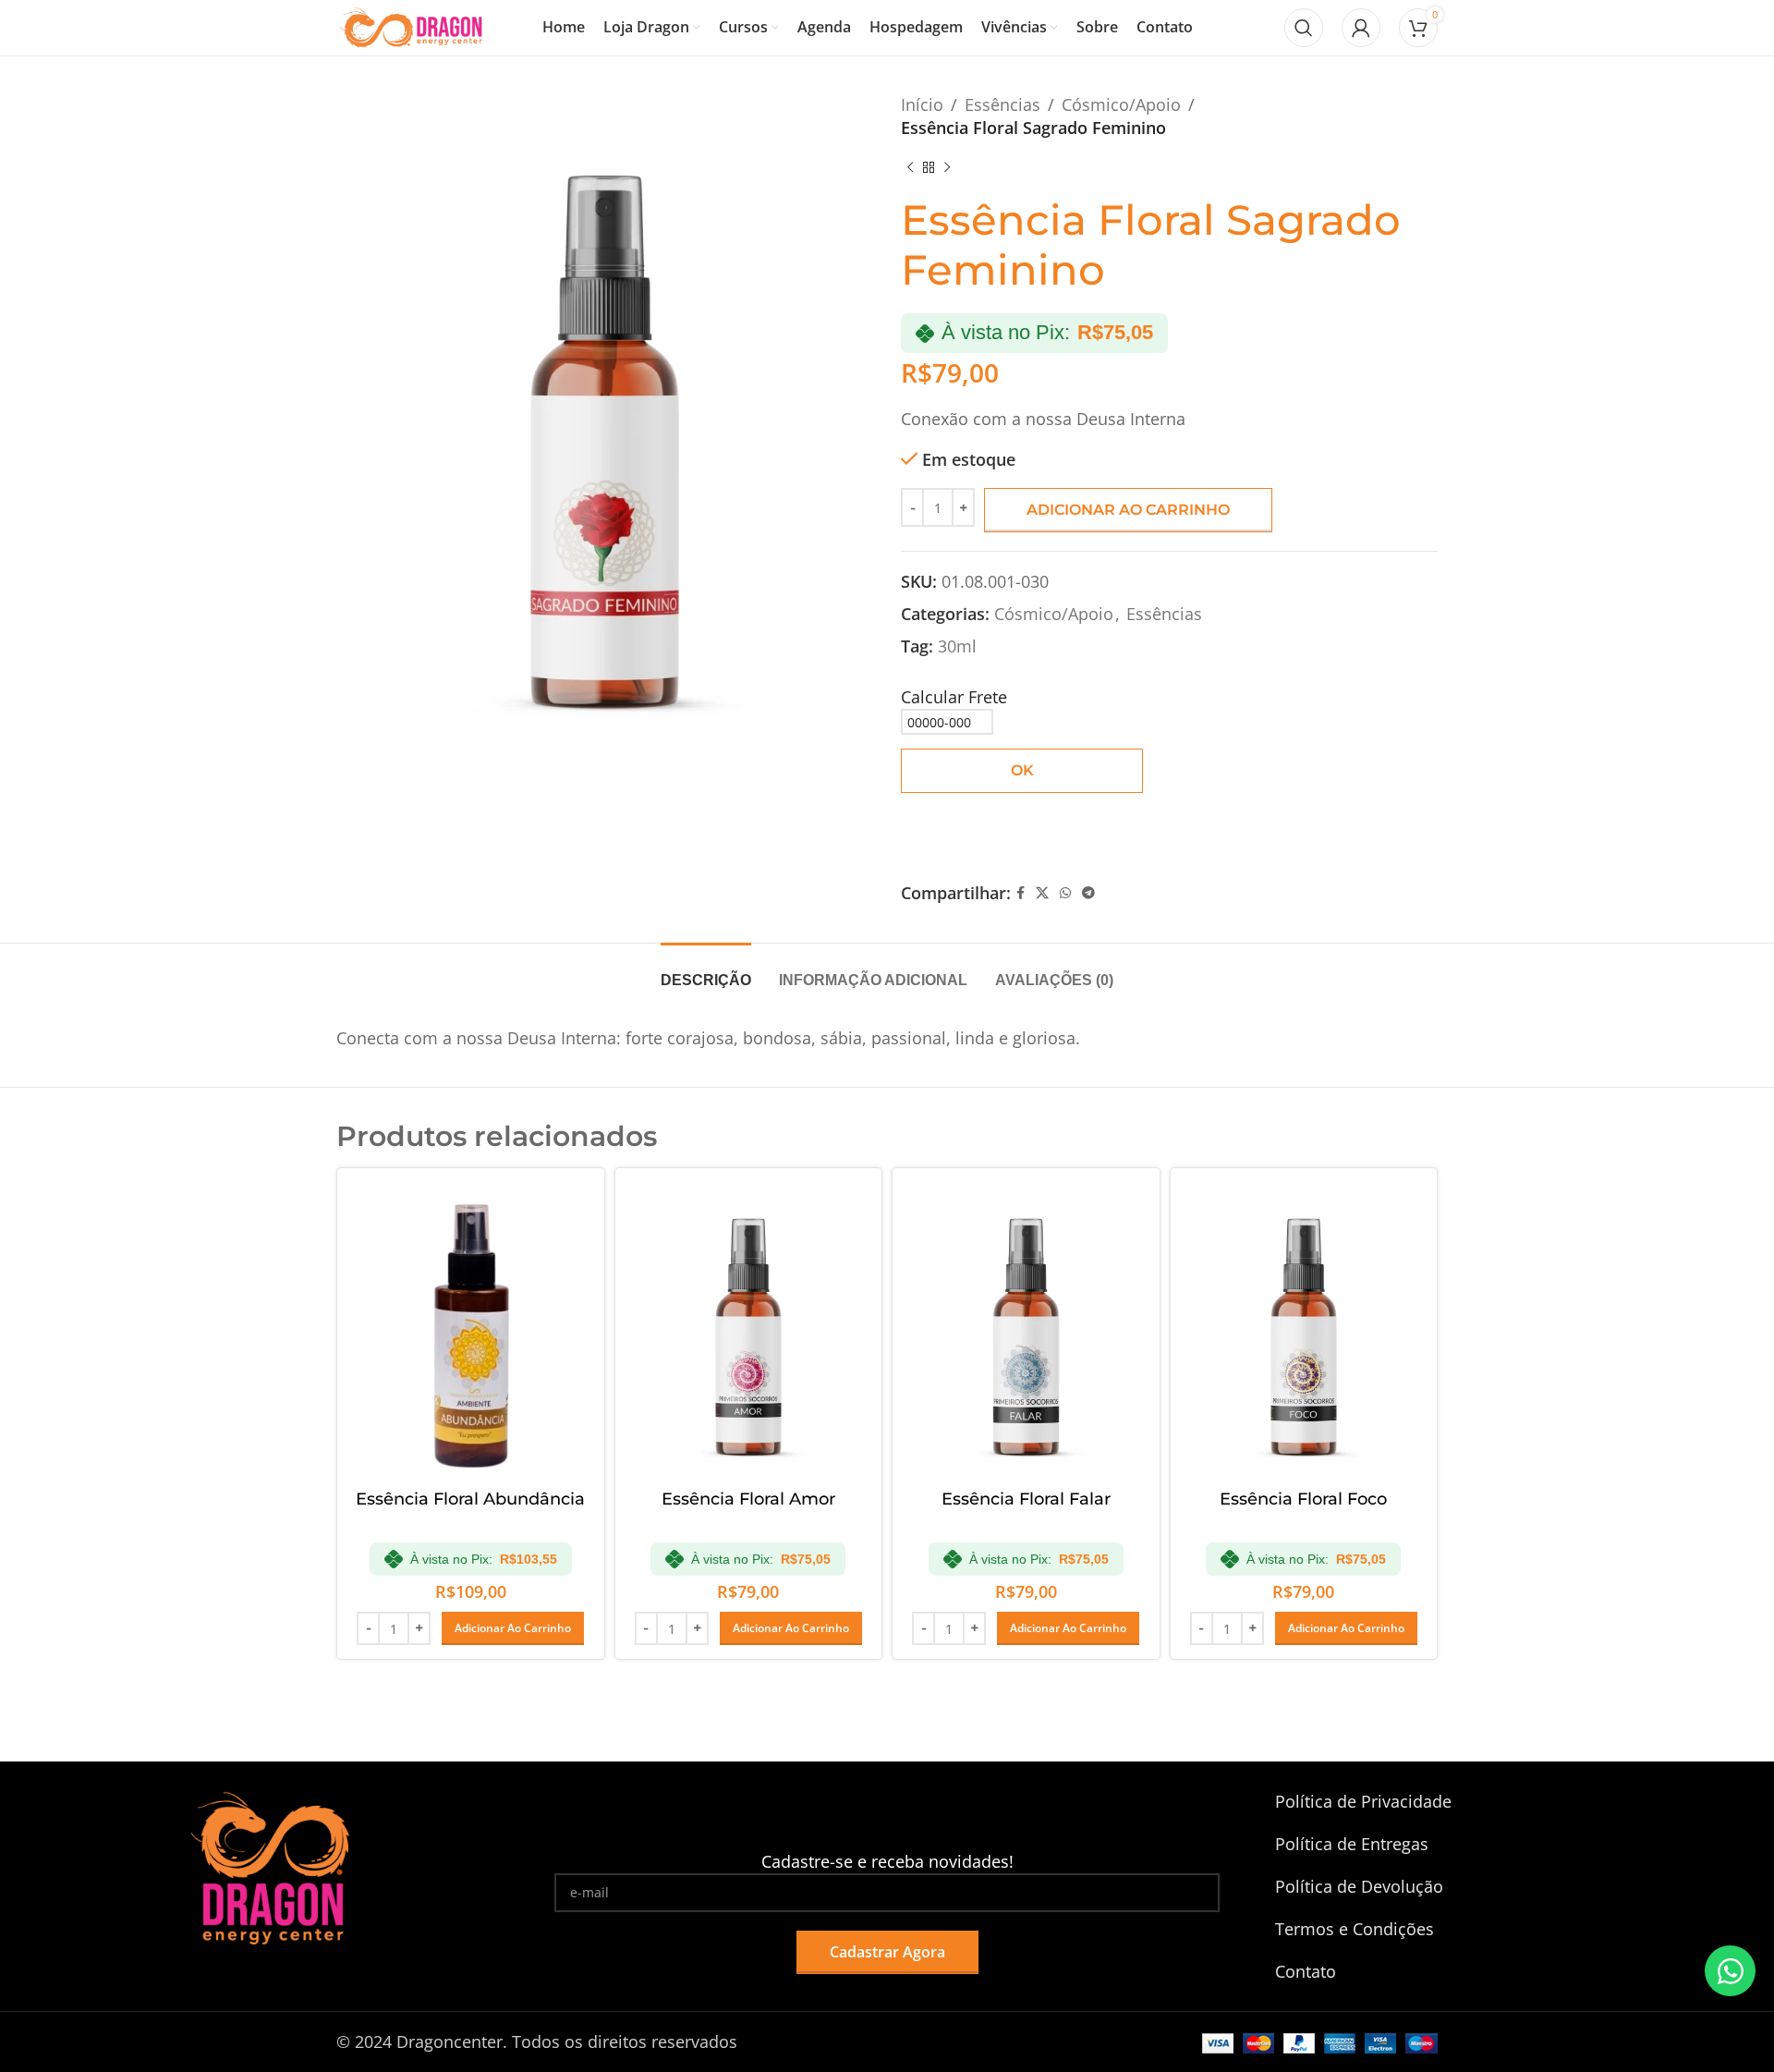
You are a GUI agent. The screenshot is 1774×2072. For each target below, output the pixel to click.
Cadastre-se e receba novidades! (887, 1861)
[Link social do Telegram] (1088, 893)
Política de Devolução (1359, 1886)
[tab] (706, 971)
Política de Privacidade (1363, 1801)
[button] (513, 1628)
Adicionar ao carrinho (1128, 510)
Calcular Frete (954, 697)
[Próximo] (947, 167)
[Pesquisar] (1304, 28)
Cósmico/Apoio (1121, 104)
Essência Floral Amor (748, 1499)
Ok (1022, 770)
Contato (1306, 1971)
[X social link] (1042, 893)
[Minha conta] (1361, 28)
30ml (957, 646)
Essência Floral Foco (1303, 1499)
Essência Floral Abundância (470, 1499)
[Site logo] (412, 26)
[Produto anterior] (910, 167)
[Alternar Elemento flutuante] (1730, 1971)
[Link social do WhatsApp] (1065, 893)
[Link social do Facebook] (1021, 893)
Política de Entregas (1352, 1844)
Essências (1002, 104)
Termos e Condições (1355, 1929)
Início (922, 104)
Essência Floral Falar (1026, 1499)
